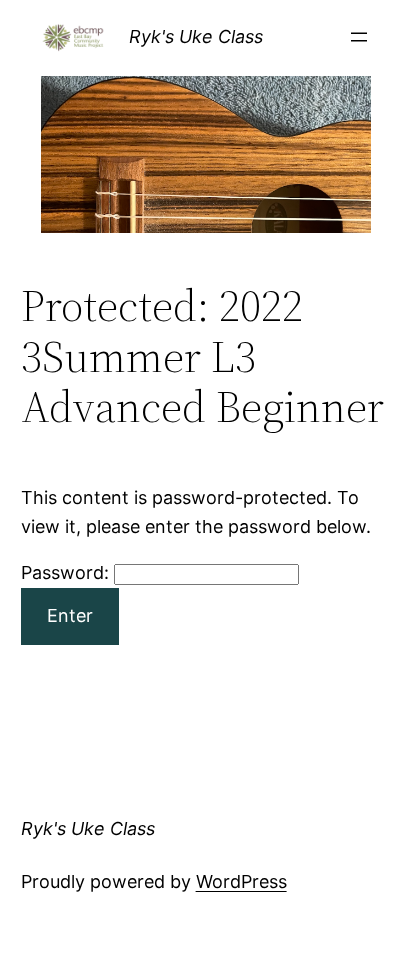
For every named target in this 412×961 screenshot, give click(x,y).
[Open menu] (359, 37)
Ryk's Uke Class (196, 36)
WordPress (241, 881)
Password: (67, 572)
